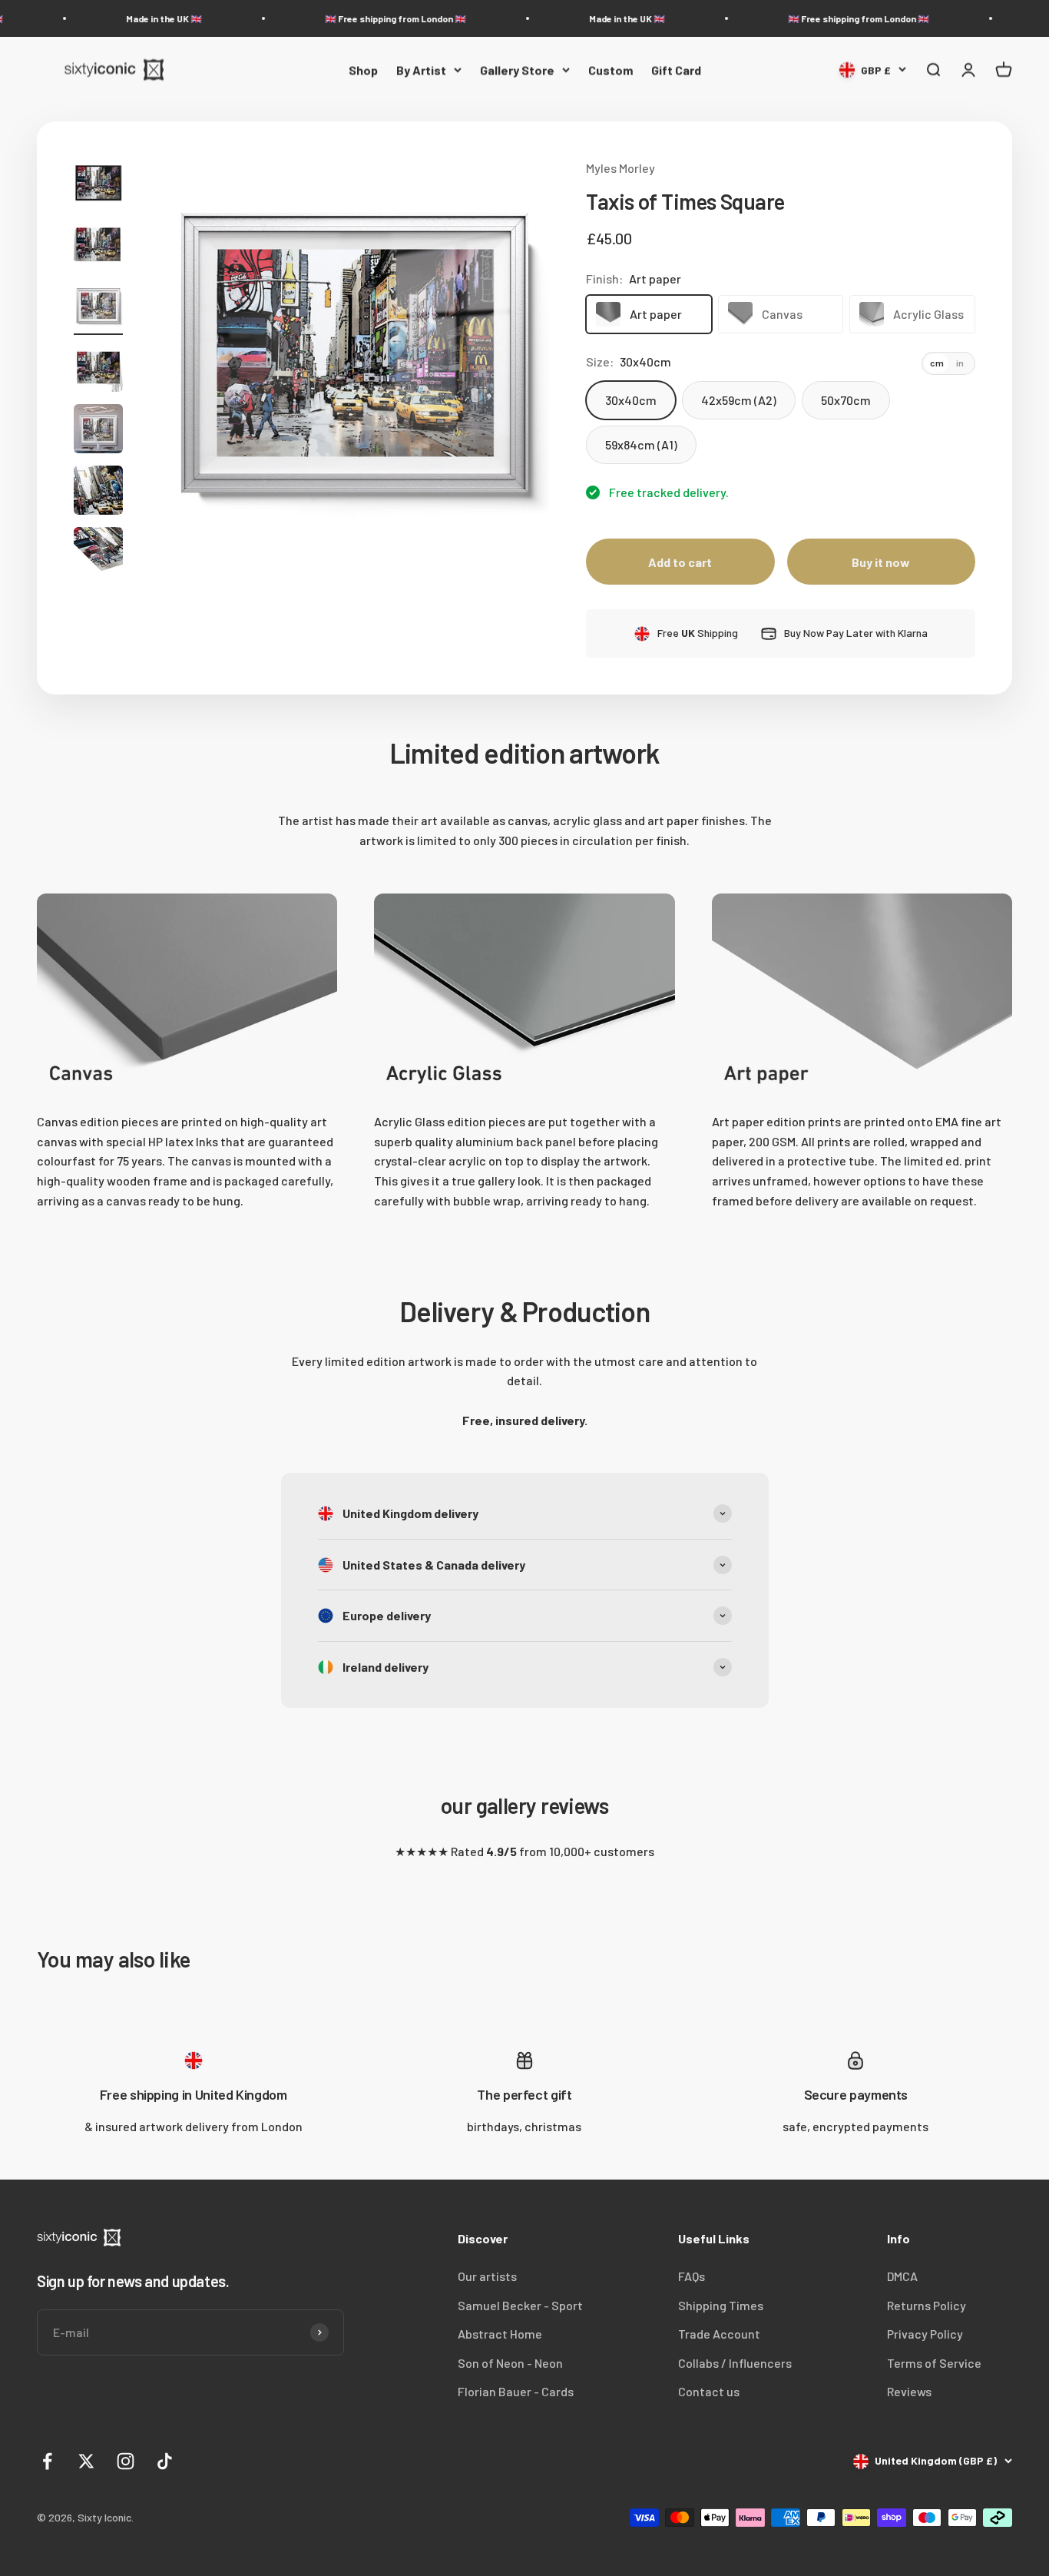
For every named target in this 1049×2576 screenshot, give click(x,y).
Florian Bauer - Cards (516, 2391)
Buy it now (881, 562)
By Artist (421, 70)
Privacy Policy (925, 2334)
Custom (611, 70)
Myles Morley (620, 168)
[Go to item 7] (98, 554)
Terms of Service (934, 2363)
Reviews (909, 2391)
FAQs (692, 2276)
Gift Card (676, 70)
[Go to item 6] (98, 492)
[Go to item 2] (98, 247)
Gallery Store (517, 70)
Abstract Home (500, 2334)
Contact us (709, 2391)
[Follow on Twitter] (86, 2461)
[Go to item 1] (98, 185)
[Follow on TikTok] (165, 2461)
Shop (363, 70)
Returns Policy (927, 2305)
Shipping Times (721, 2305)
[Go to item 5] (98, 431)
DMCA (902, 2276)
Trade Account (719, 2334)
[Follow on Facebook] (47, 2461)
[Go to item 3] (98, 308)
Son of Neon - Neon (510, 2363)
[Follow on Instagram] (126, 2461)
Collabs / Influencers (735, 2363)
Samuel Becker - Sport (520, 2305)
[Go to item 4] (98, 370)
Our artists (487, 2276)
